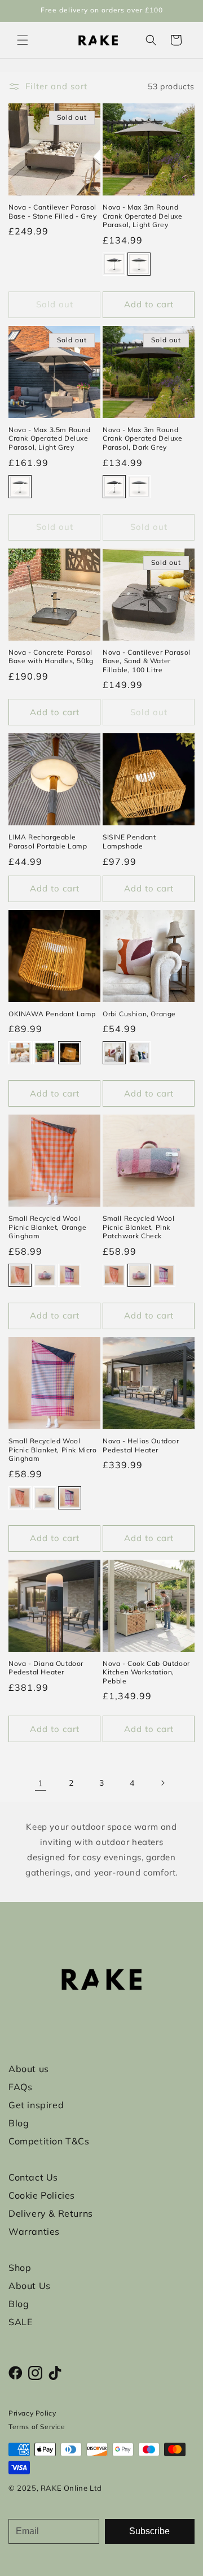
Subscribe (149, 2531)
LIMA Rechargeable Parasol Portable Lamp (48, 841)
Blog (19, 2123)
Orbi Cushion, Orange (139, 1014)
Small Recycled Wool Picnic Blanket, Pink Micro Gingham (53, 1450)
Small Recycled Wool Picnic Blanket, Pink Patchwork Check (138, 1227)
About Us (30, 2286)
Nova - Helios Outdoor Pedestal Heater (141, 1445)
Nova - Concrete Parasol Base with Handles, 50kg (51, 657)
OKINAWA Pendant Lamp (52, 1014)
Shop (20, 2268)
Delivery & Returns (51, 2213)
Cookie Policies (42, 2195)
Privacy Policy (32, 2413)
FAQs (20, 2087)
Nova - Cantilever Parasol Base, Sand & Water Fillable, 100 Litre (147, 661)
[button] (23, 40)
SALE (20, 2322)
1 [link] (41, 1783)
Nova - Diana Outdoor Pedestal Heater (46, 1668)
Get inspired (36, 2105)
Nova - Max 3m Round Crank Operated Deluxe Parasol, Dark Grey (143, 438)
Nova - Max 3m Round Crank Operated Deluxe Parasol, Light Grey (143, 216)
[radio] (114, 264)
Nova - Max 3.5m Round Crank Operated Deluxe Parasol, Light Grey (50, 438)
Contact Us (33, 2177)
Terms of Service (37, 2427)
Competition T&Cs (49, 2141)
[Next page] (162, 1783)
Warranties (34, 2231)
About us (29, 2069)
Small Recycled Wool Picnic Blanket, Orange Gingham (47, 1227)
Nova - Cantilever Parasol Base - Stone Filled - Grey (53, 212)
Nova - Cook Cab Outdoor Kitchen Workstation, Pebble (146, 1672)
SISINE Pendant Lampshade (129, 841)
